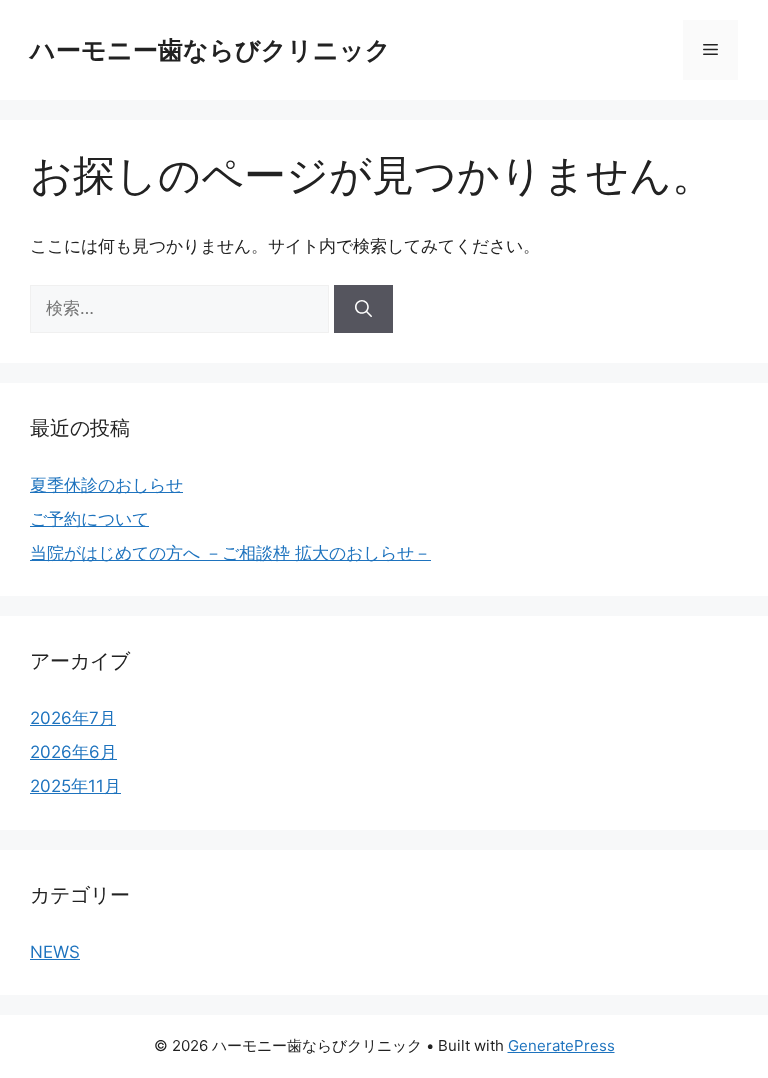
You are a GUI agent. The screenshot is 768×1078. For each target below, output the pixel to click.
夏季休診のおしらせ (106, 485)
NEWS (55, 952)
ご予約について (89, 519)
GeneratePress (561, 1045)
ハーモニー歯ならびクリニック (210, 50)
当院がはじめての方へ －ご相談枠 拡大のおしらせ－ (230, 553)
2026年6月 (73, 752)
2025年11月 (75, 786)
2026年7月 (73, 718)
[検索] (363, 309)
